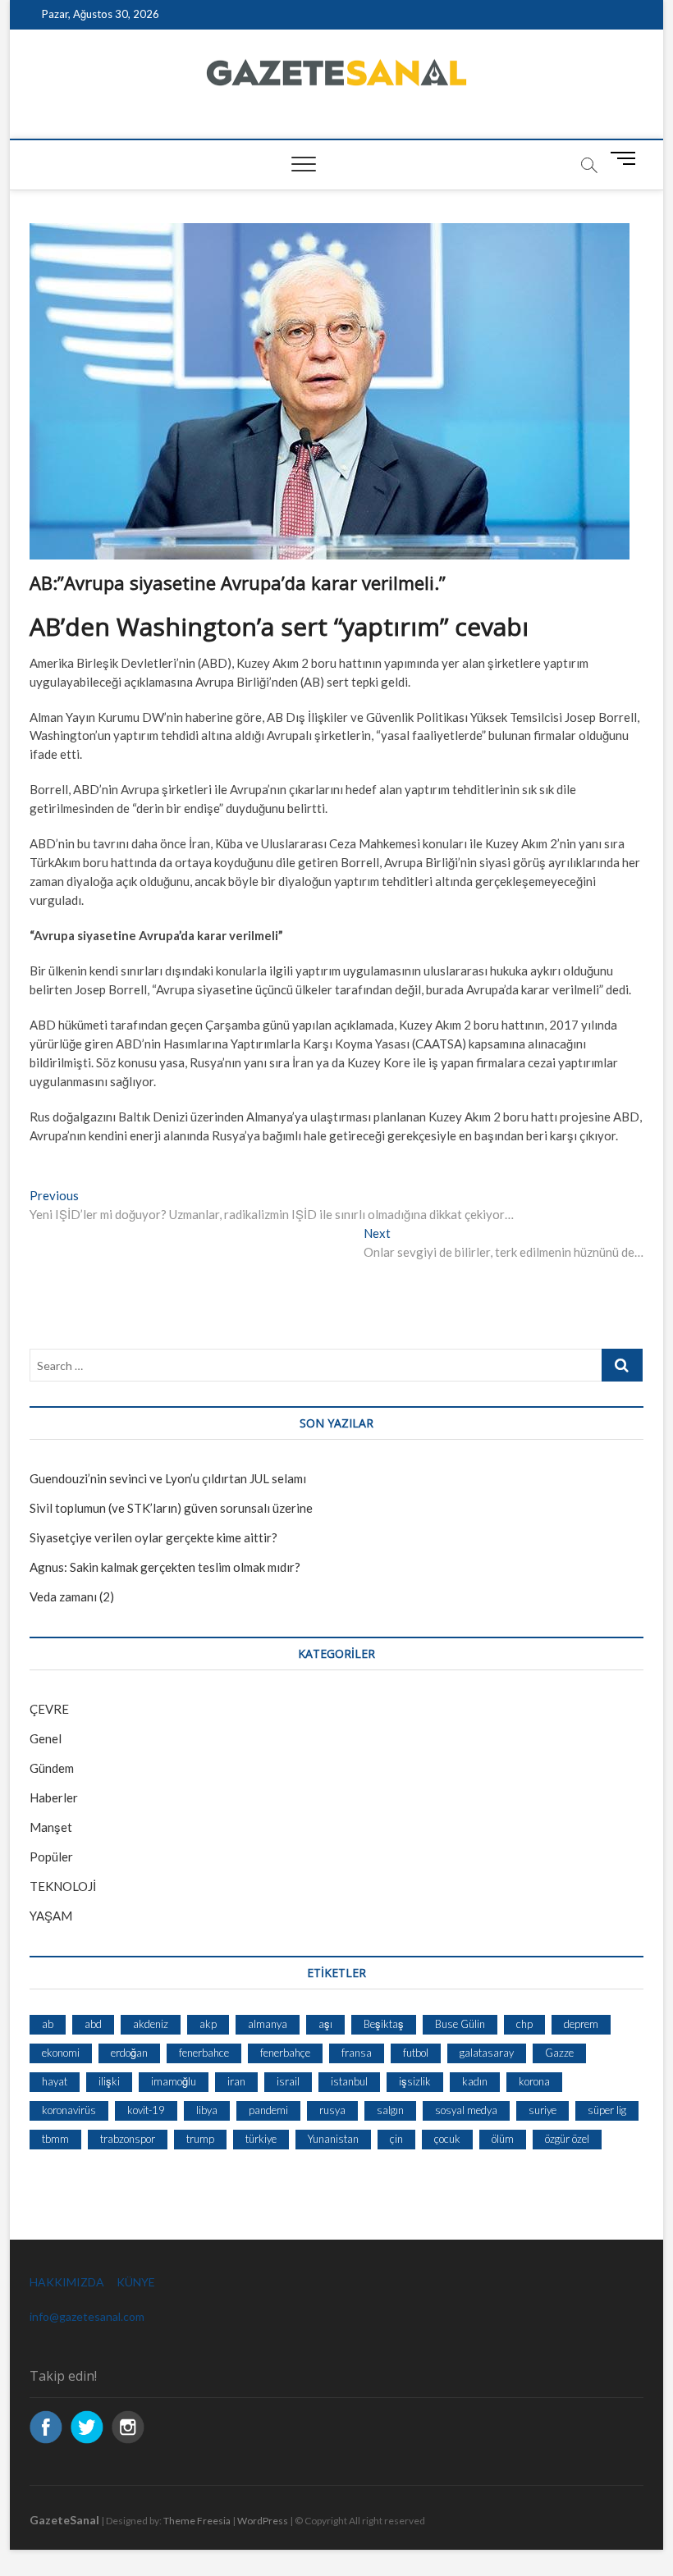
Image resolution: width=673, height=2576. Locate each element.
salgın (390, 2110)
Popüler (51, 1857)
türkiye (261, 2139)
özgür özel (567, 2139)
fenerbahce (204, 2053)
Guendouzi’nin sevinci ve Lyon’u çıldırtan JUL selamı (168, 1478)
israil (288, 2081)
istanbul (349, 2081)
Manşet (51, 1827)
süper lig (607, 2110)
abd (93, 2024)
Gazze (559, 2053)
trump (200, 2139)
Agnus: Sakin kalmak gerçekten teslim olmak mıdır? (165, 1567)
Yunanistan (333, 2139)
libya (207, 2110)
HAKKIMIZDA (67, 2282)
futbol (416, 2053)
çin (396, 2139)
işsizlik (415, 2081)
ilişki (109, 2081)
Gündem (52, 1768)
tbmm (55, 2139)
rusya (332, 2110)
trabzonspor (128, 2139)
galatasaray (487, 2053)
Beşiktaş (384, 2024)
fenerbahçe (285, 2053)
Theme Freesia (197, 2521)
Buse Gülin (460, 2024)
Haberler (54, 1797)
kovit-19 (146, 2110)
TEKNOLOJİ (63, 1886)
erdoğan (129, 2053)
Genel (46, 1738)
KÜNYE (136, 2282)
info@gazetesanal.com (87, 2316)
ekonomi (61, 2053)
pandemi (268, 2110)
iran (236, 2081)
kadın (475, 2081)
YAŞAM (51, 1916)
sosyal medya (466, 2110)
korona (534, 2081)
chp (524, 2024)
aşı (325, 2024)
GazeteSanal (64, 2520)
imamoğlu (174, 2081)
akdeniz (151, 2024)
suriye (543, 2110)
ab (48, 2024)
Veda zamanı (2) (72, 1596)
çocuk (447, 2139)
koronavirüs (69, 2110)
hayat (55, 2081)
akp (208, 2024)
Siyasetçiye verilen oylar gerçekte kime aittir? (153, 1537)
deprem (581, 2024)
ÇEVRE (49, 1709)
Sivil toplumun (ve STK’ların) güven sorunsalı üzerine (171, 1508)
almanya (268, 2024)
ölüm (503, 2139)
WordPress (263, 2521)
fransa (357, 2053)
